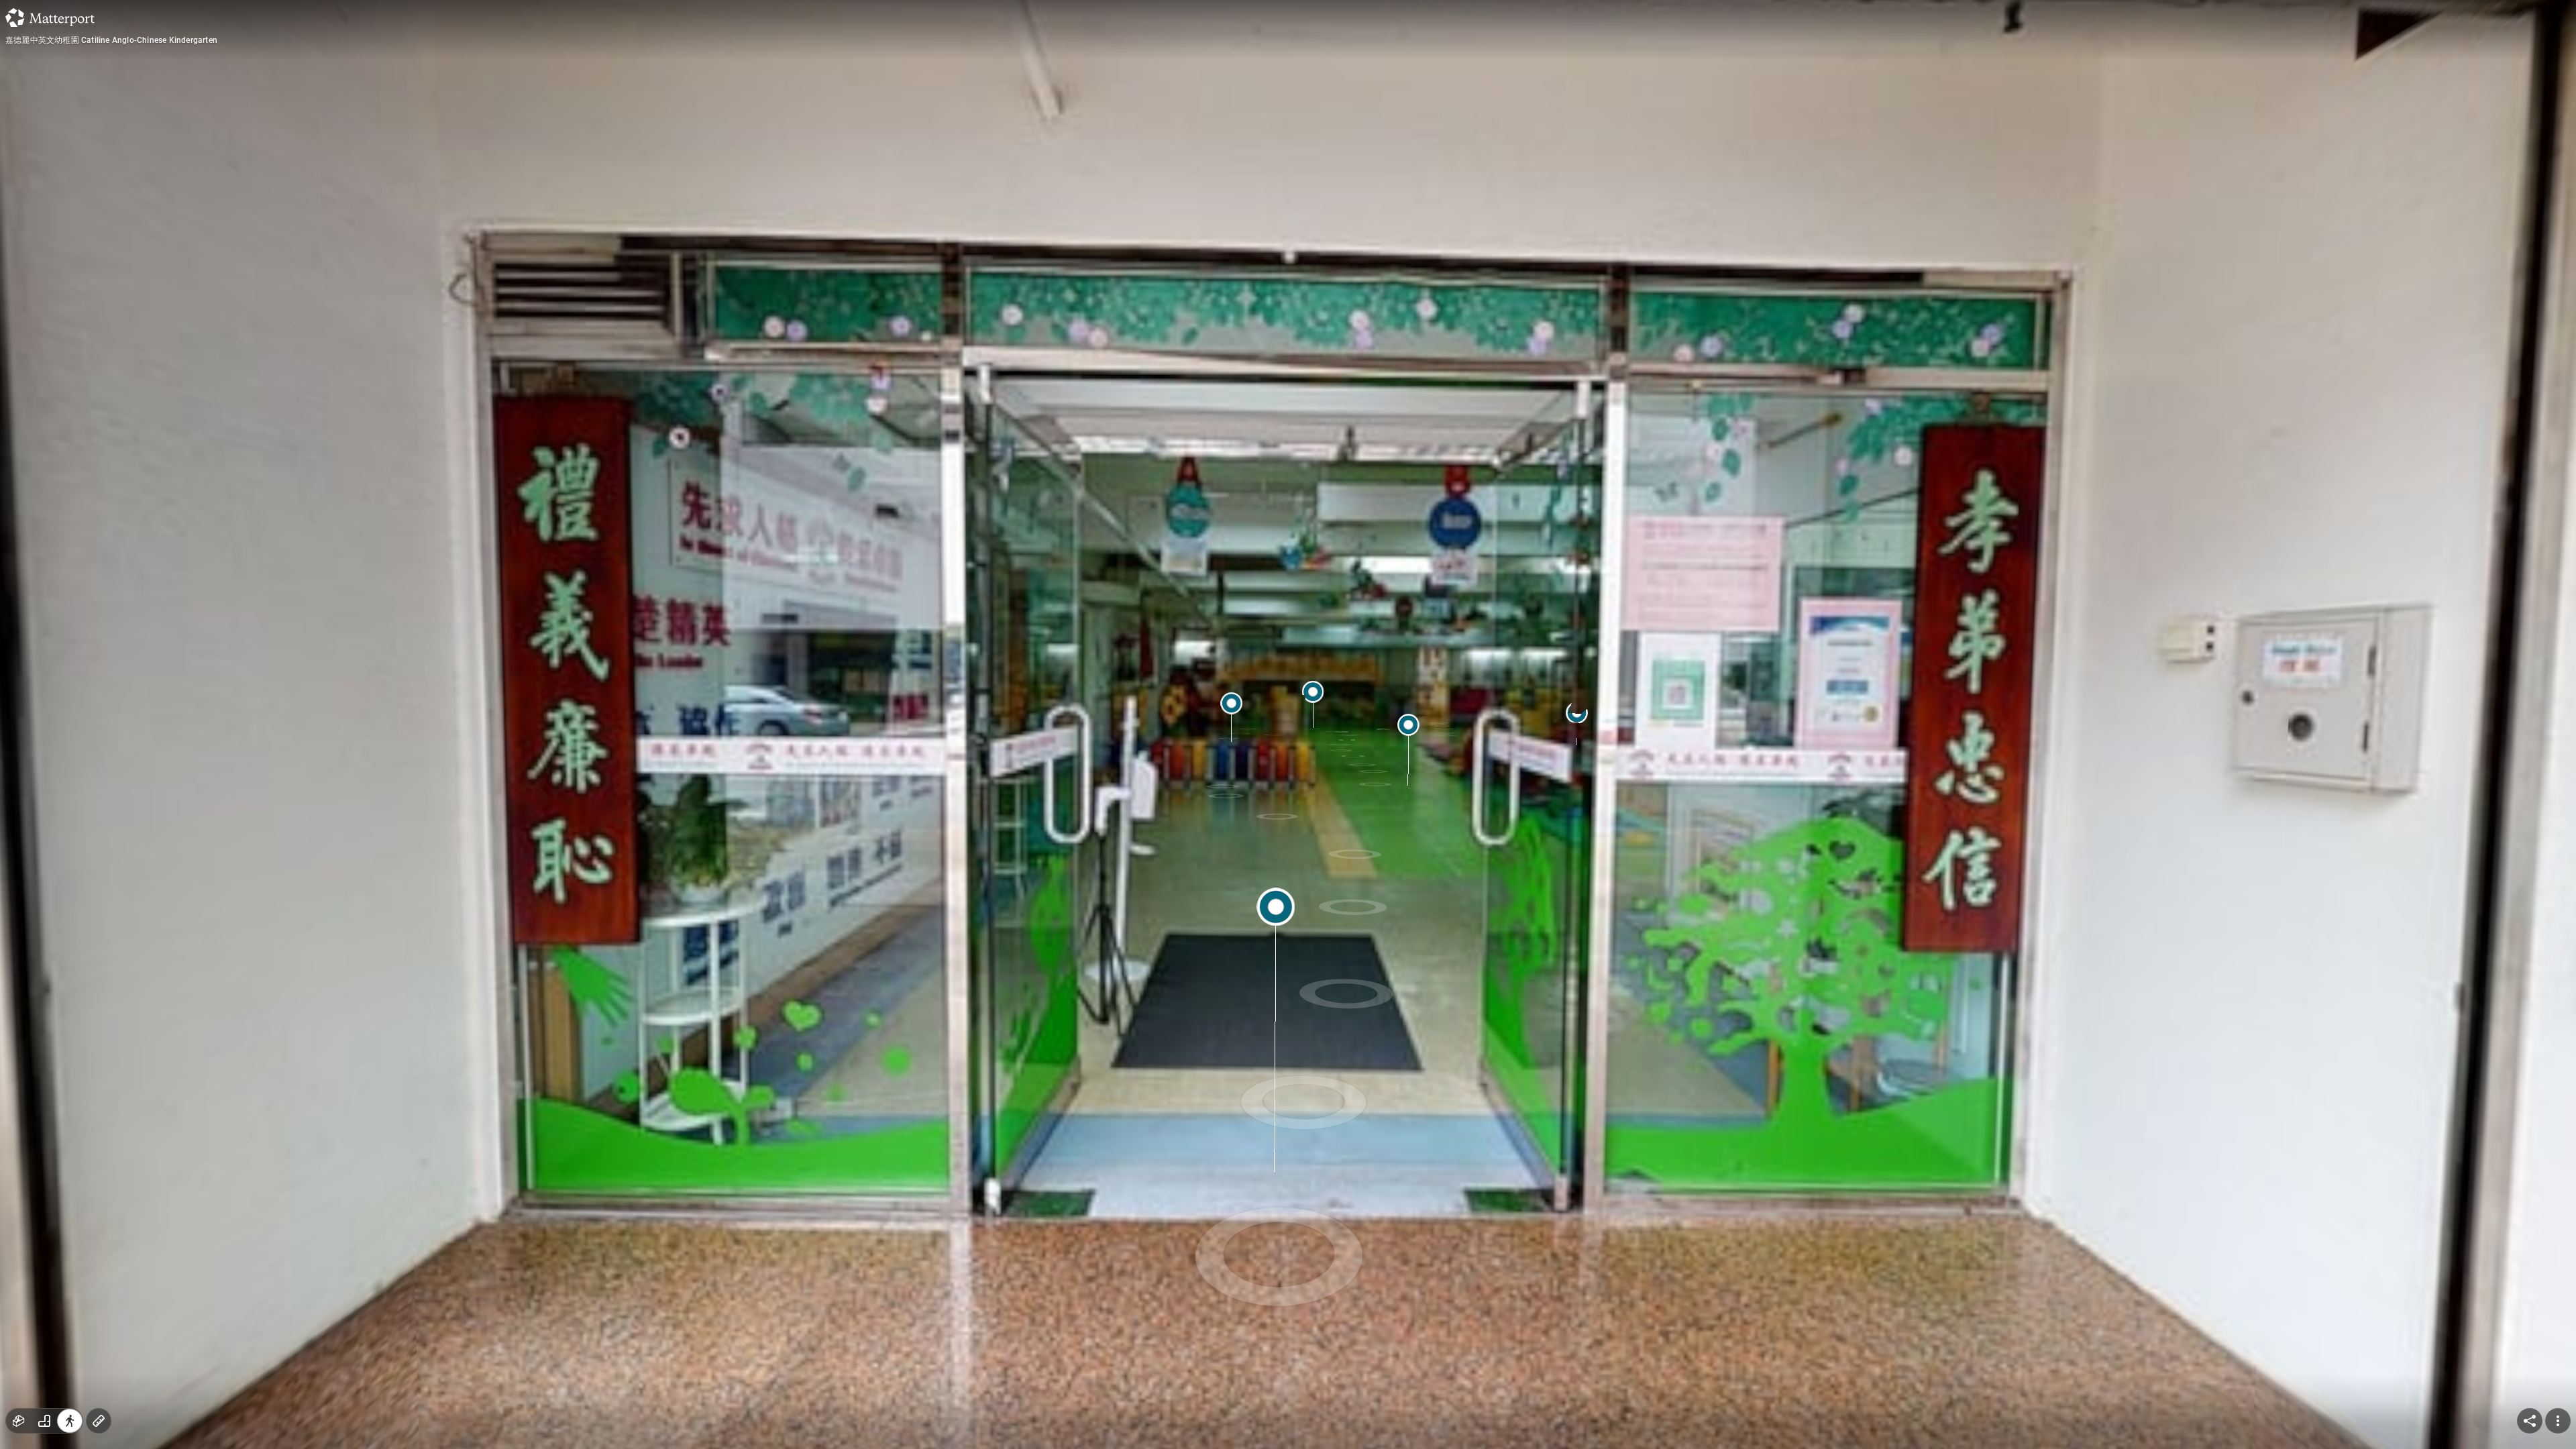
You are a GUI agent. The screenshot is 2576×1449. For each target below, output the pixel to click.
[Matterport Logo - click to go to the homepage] (50, 17)
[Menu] (2558, 1421)
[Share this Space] (2530, 1421)
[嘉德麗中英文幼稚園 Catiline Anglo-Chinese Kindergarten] (1288, 724)
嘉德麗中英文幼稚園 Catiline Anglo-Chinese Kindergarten (111, 40)
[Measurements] (99, 1421)
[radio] (19, 1421)
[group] (44, 1421)
